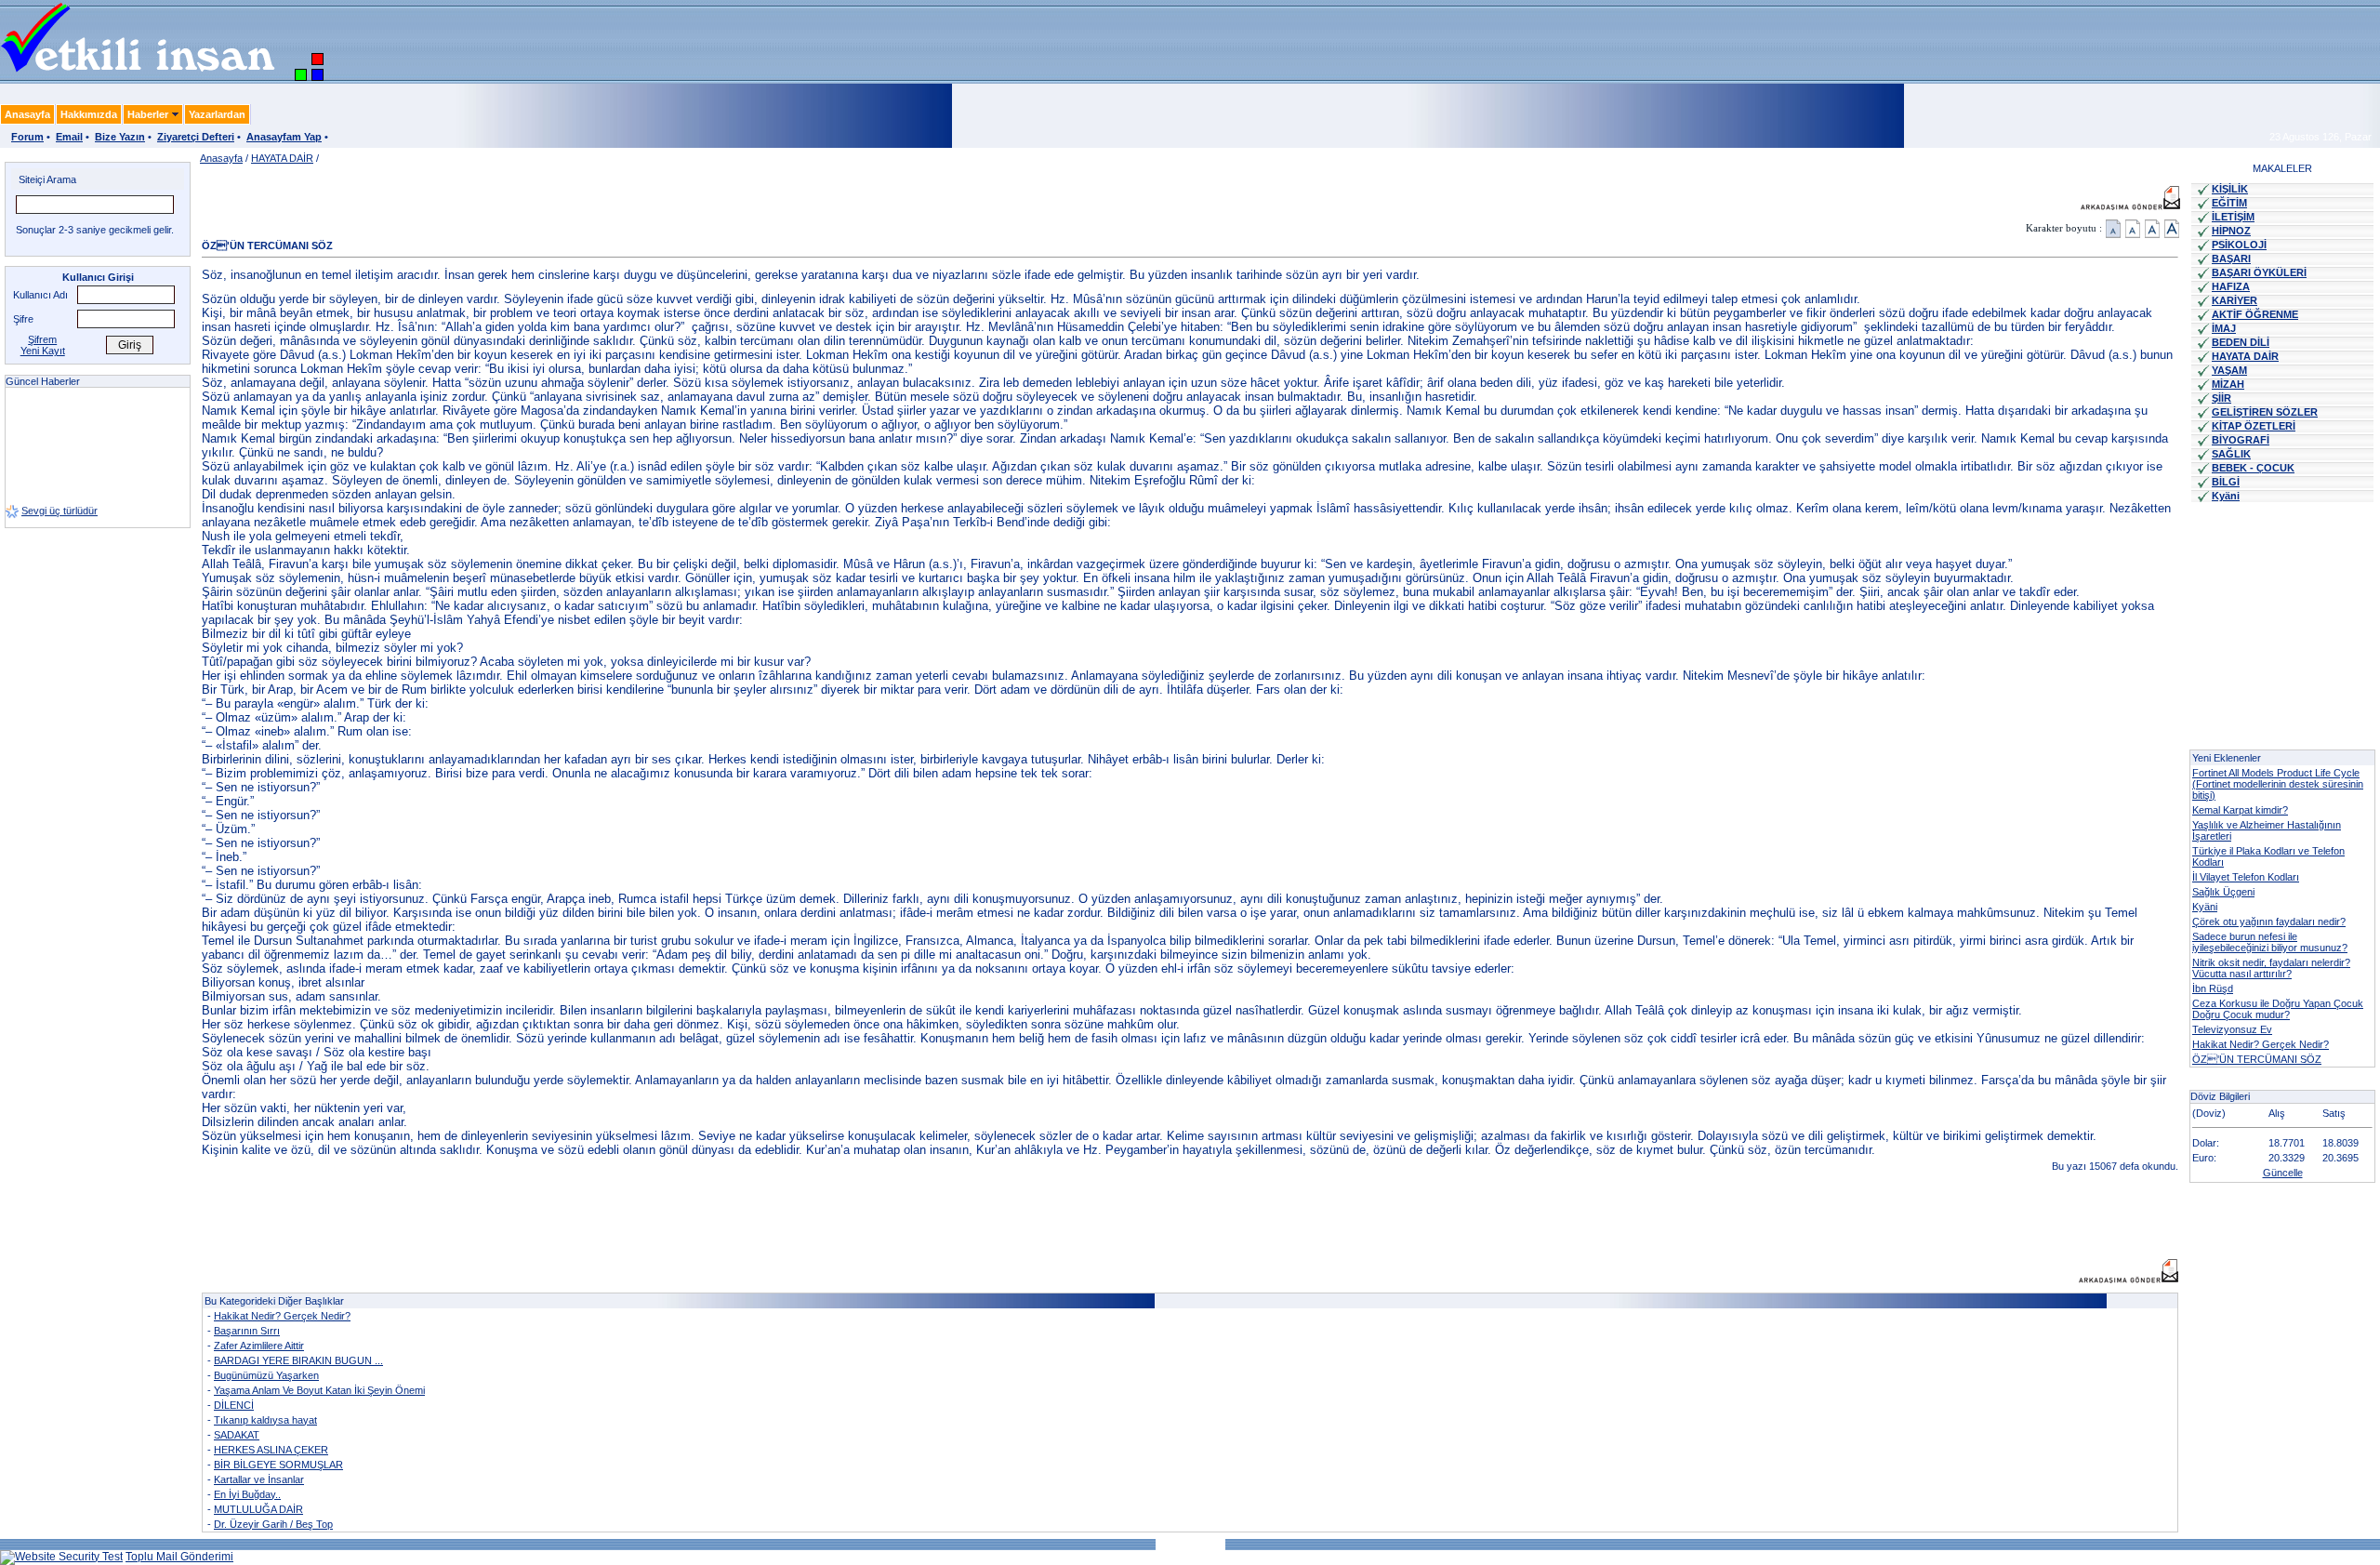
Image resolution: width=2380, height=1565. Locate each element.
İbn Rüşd (2213, 988)
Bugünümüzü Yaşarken (266, 1375)
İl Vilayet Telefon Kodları (2246, 877)
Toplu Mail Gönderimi (179, 1557)
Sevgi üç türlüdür (59, 493)
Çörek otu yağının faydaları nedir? (2269, 922)
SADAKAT (237, 1435)
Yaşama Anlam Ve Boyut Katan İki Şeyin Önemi (319, 1390)
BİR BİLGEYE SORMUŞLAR (278, 1465)
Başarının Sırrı (247, 1331)
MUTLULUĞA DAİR (258, 1509)
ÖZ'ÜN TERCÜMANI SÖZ (2257, 1059)
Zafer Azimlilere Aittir (259, 1346)
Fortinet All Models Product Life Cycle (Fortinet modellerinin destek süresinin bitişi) (2278, 784)
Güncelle (2283, 1173)
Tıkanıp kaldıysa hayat (265, 1420)
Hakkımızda (89, 114)
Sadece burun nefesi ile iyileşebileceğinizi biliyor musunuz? (2270, 942)
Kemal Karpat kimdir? (2240, 810)
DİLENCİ (234, 1405)
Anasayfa (27, 114)
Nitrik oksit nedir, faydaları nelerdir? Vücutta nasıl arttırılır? (2271, 968)
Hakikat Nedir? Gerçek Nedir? (282, 1316)
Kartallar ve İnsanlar (259, 1479)
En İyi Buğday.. (247, 1494)
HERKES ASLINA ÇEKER (271, 1450)
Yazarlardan (217, 114)
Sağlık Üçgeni (2223, 892)
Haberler (148, 114)
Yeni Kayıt (43, 351)
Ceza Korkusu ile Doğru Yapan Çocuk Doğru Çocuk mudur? (2278, 1009)
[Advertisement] (540, 1217)
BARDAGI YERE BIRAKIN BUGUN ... (298, 1360)
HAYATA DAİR (282, 158)
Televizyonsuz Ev (2232, 1029)
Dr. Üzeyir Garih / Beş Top (273, 1524)
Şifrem (42, 339)
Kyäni (2205, 907)
